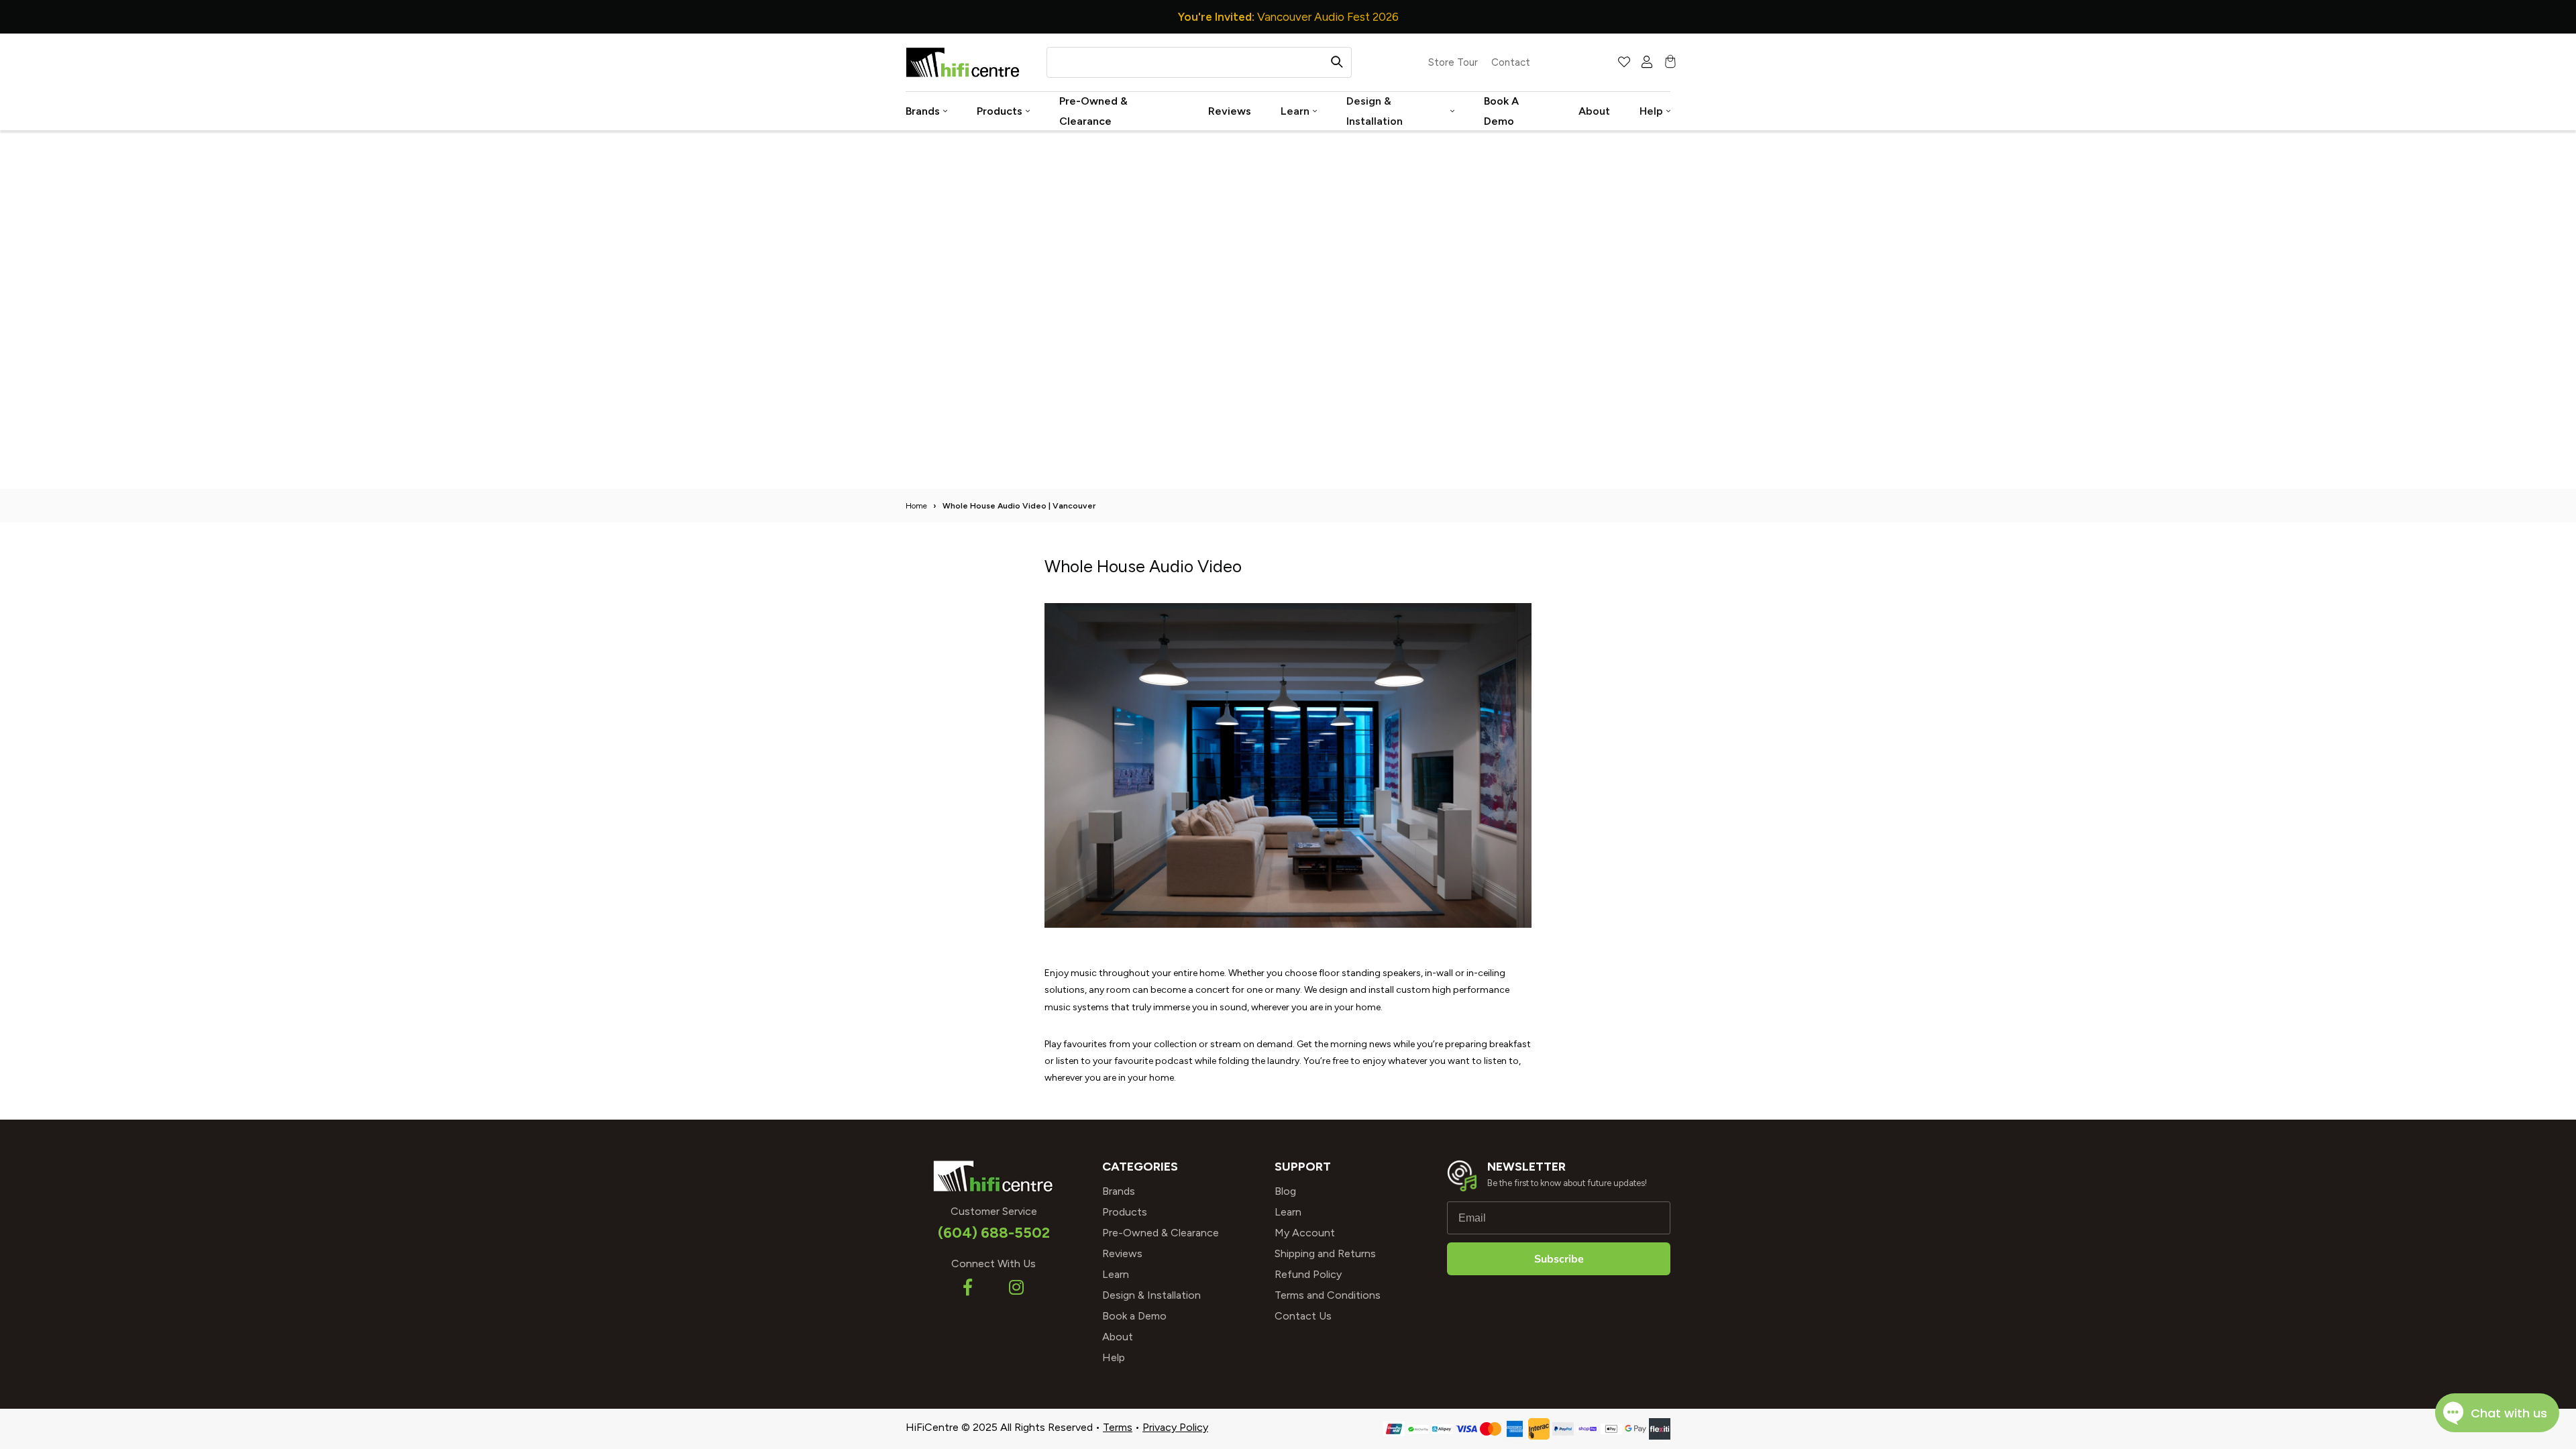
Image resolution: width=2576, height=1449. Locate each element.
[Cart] (1668, 63)
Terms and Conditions (1328, 1295)
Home (916, 506)
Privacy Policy (1175, 1427)
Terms (1118, 1427)
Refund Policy (1308, 1274)
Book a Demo (1501, 111)
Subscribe (1559, 1259)
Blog (1285, 1191)
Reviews (1230, 111)
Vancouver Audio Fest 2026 (1288, 17)
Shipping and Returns (1325, 1253)
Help (1651, 111)
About (1594, 111)
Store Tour (1453, 62)
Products (1000, 111)
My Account (1305, 1233)
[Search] (1337, 62)
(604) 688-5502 (994, 1233)
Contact (1511, 62)
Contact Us (1303, 1316)
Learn (1295, 111)
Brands (923, 111)
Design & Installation (1375, 111)
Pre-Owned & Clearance (1093, 111)
